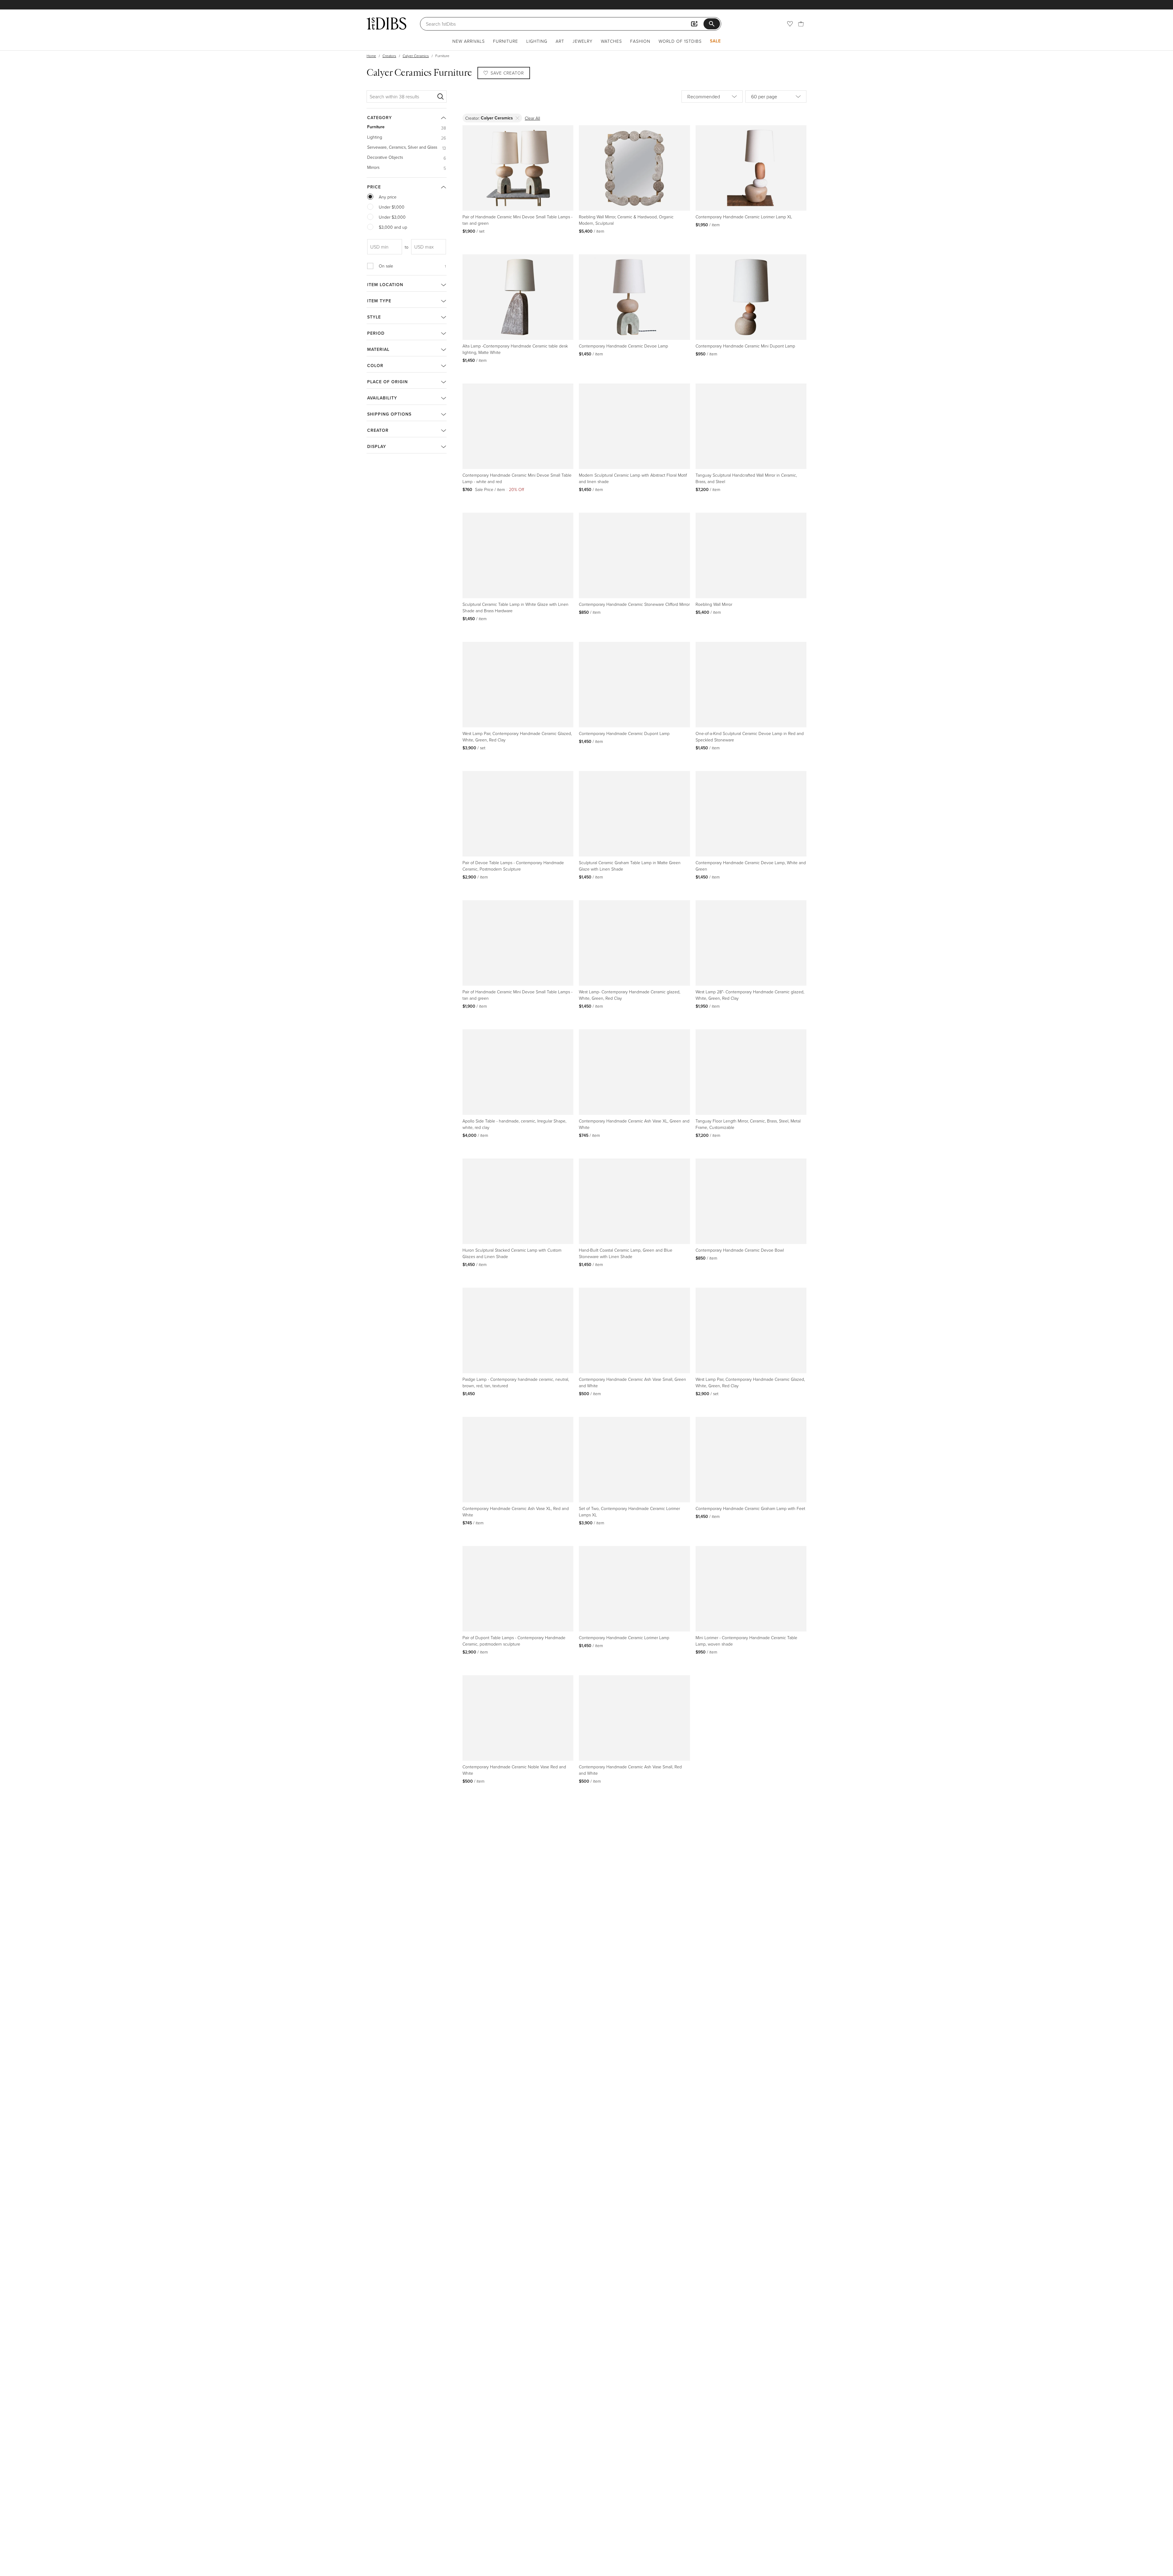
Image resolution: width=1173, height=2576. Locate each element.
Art (560, 41)
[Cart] (801, 24)
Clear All (532, 118)
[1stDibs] (386, 24)
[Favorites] (790, 24)
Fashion (640, 41)
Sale (715, 41)
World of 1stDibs (680, 41)
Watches (611, 41)
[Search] (440, 96)
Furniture (506, 41)
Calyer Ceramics (416, 56)
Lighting (537, 41)
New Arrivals (469, 41)
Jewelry (583, 41)
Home (371, 56)
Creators (389, 56)
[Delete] (518, 118)
